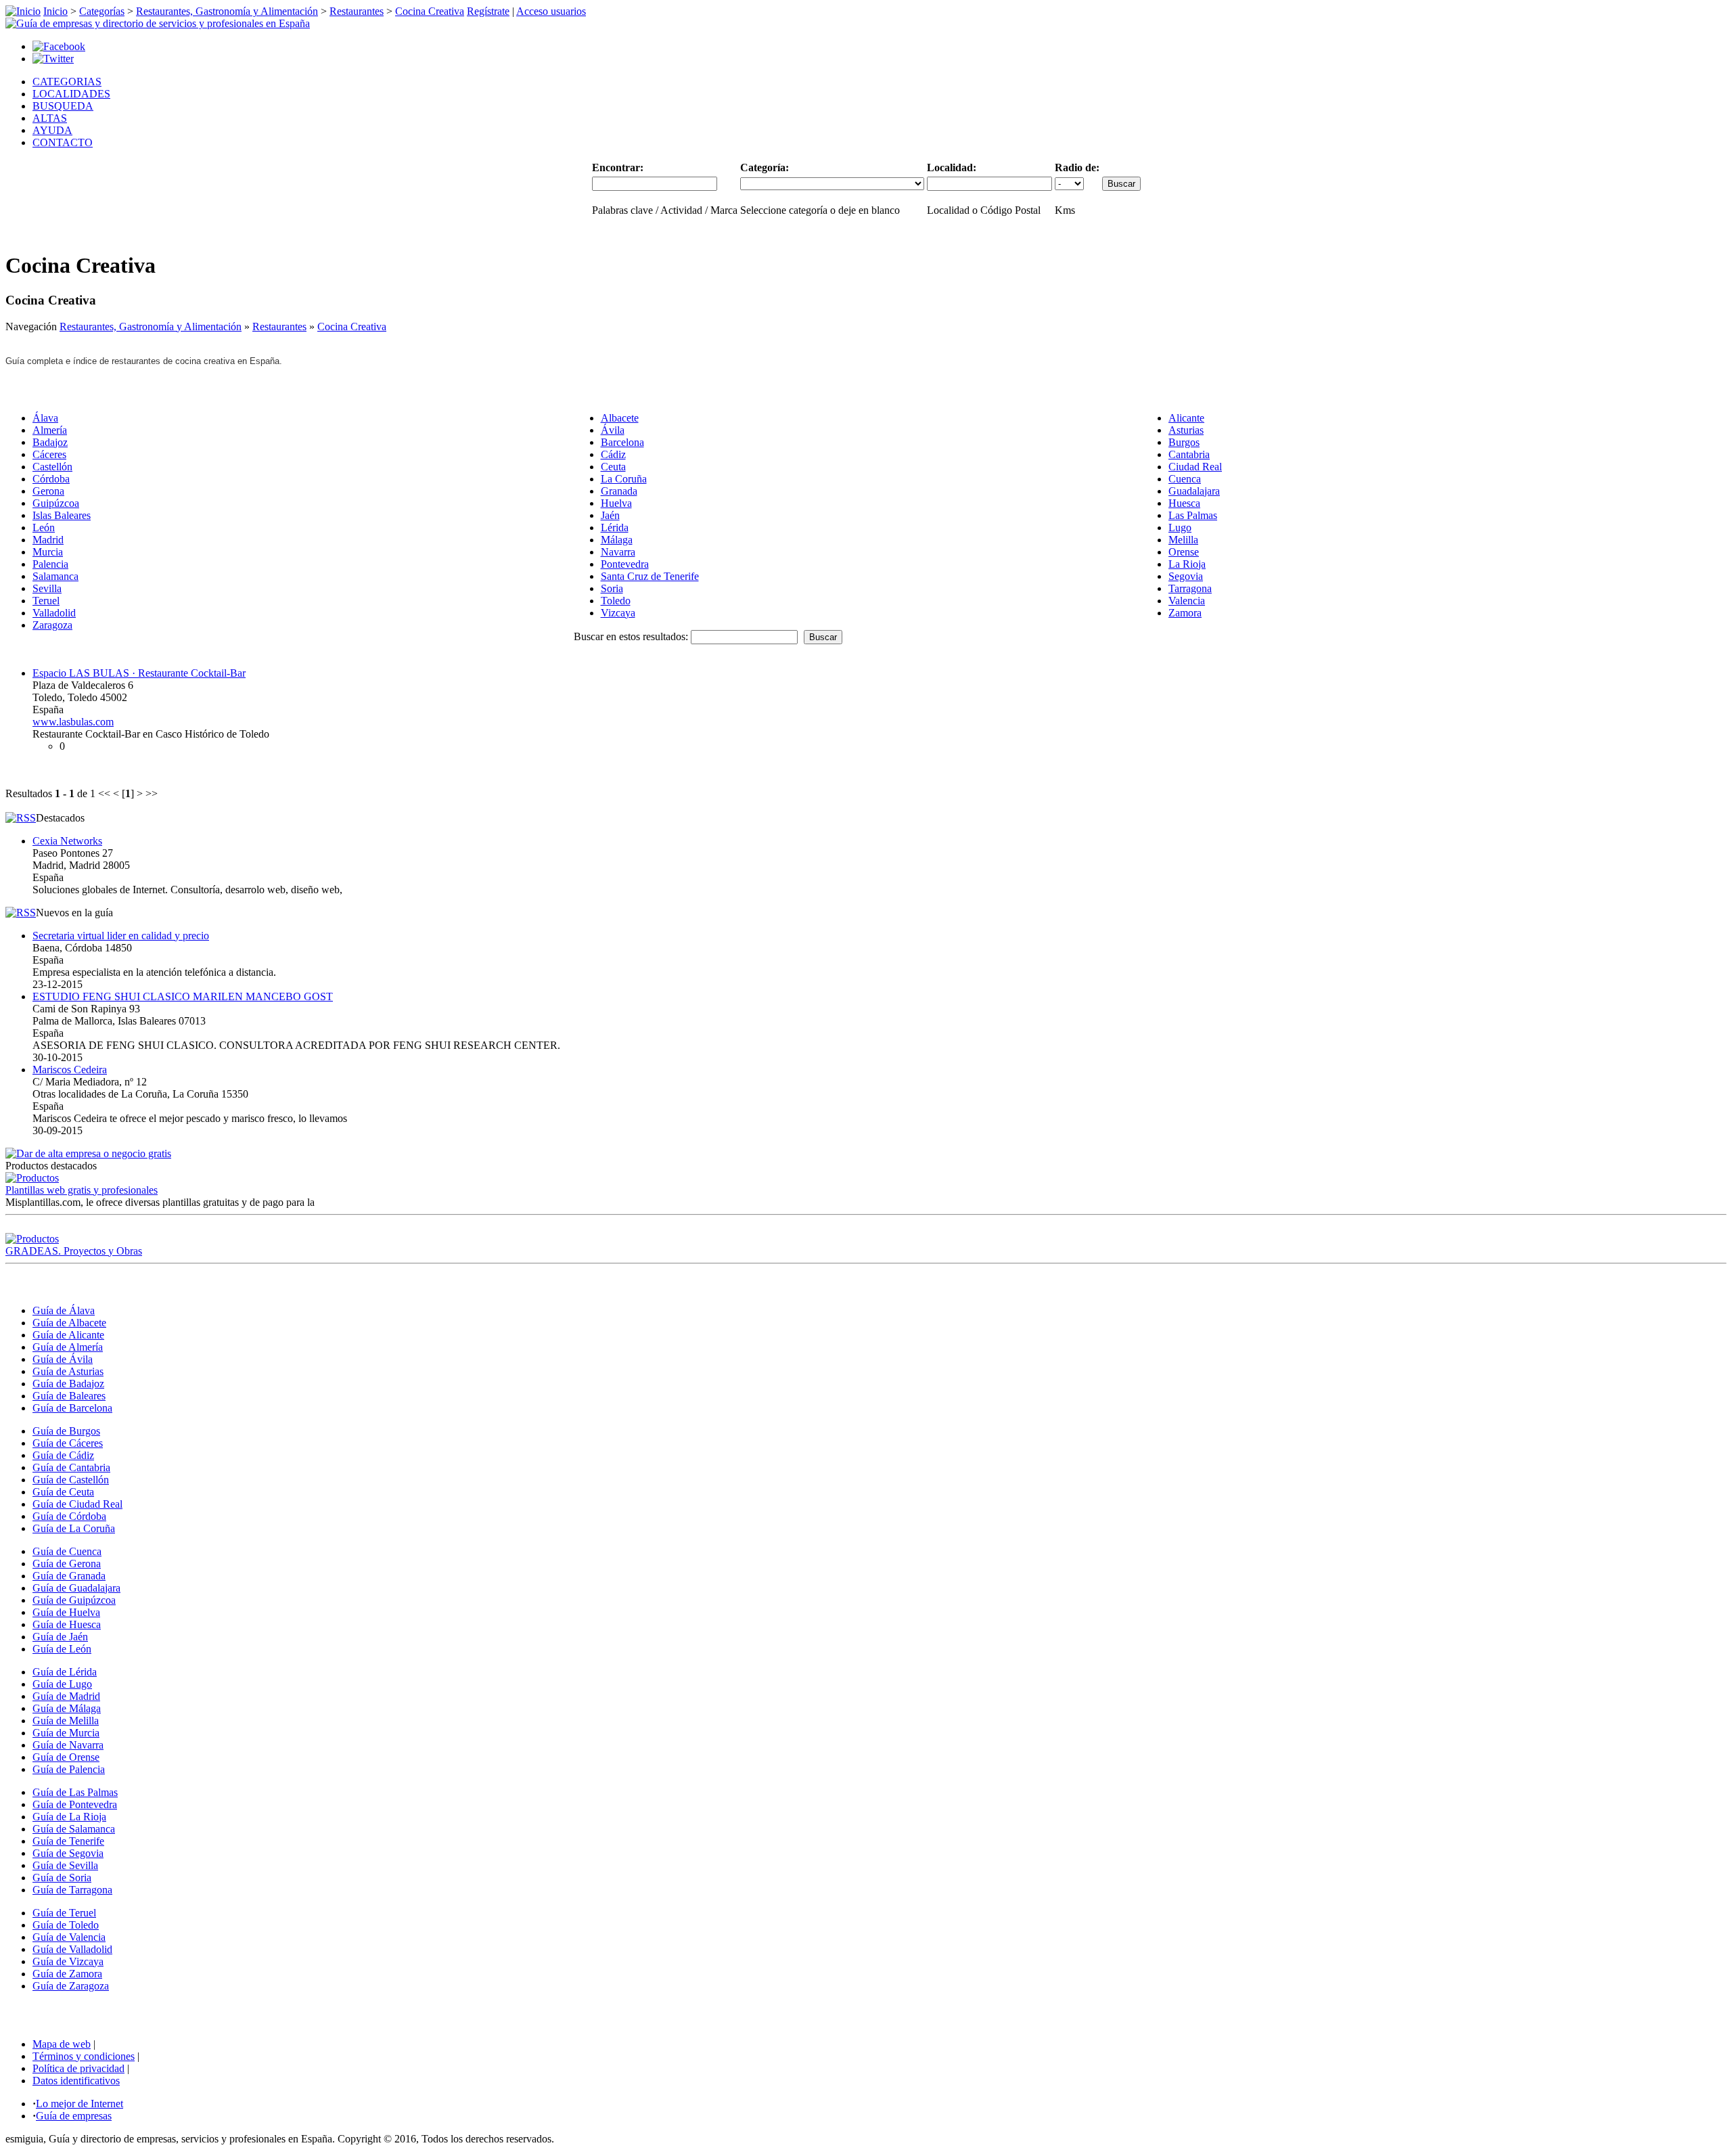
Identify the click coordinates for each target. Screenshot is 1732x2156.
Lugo (1180, 527)
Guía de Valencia (69, 1937)
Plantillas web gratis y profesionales (82, 1190)
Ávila (613, 430)
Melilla (1183, 540)
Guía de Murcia (66, 1733)
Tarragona (1190, 588)
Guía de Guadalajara (76, 1588)
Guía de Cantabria (71, 1467)
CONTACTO (63, 142)
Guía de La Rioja (69, 1817)
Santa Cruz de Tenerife (650, 576)
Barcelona (622, 442)
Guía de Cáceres (68, 1443)
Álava (45, 418)
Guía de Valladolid (72, 1949)
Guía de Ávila (63, 1359)
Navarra (618, 552)
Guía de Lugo (62, 1684)
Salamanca (55, 576)
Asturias (1186, 430)
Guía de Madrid (66, 1696)
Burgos (1184, 442)
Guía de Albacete (69, 1323)
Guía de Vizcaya (68, 1961)
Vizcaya (618, 613)
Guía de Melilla (66, 1721)
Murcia (48, 552)
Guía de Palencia (69, 1769)
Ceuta (613, 467)
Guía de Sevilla (65, 1865)
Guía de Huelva (66, 1612)
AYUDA (52, 130)
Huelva (616, 503)
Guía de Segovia (68, 1853)
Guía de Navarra (68, 1745)
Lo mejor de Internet (79, 2104)
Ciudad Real (1195, 467)
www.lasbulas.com (73, 722)
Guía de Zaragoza (71, 1986)
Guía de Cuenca (67, 1551)
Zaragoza (52, 625)
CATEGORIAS (67, 82)
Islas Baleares (62, 515)
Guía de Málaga (67, 1708)
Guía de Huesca (67, 1624)
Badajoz (50, 442)
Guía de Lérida (65, 1672)
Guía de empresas (74, 2116)
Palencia (50, 564)
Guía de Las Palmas (75, 1792)
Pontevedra (625, 564)
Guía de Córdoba (69, 1516)
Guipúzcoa (56, 503)
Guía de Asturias (68, 1371)
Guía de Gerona (67, 1564)
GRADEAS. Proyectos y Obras (74, 1251)
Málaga (617, 540)
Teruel (46, 601)
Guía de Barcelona (72, 1408)
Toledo (616, 601)
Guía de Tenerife (68, 1841)
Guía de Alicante (68, 1335)
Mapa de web (62, 2044)
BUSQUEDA (63, 106)
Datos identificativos (76, 2081)
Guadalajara (1194, 491)
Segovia (1186, 576)
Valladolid (54, 613)
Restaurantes (357, 11)
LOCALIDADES (71, 94)
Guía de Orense (66, 1757)
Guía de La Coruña (74, 1528)
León (44, 527)
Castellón (52, 467)
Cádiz (613, 454)
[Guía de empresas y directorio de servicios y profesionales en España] (158, 23)
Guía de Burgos (66, 1431)
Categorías (102, 11)
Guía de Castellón (71, 1480)
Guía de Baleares (69, 1396)
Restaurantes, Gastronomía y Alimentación (227, 11)
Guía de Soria (62, 1878)
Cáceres (49, 454)
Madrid (48, 540)
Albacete (620, 418)
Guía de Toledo (66, 1925)
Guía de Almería (68, 1347)
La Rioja (1187, 564)
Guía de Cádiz (63, 1455)
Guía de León (62, 1649)
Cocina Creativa (430, 11)
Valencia (1187, 601)
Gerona (48, 491)
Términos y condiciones (84, 2056)
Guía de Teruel (64, 1913)
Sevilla (47, 588)
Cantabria (1189, 454)
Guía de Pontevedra (75, 1804)
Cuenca (1185, 479)
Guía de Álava (64, 1310)
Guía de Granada (69, 1576)
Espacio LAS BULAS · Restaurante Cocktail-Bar (139, 673)
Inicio (55, 11)
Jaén (610, 515)
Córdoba (51, 479)
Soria (612, 588)
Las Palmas (1193, 515)
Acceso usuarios (551, 11)
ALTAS (50, 118)
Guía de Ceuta (63, 1492)
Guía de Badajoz (68, 1384)
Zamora (1185, 613)
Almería (50, 430)
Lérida (615, 527)
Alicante (1186, 418)
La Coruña (624, 479)
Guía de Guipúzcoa (74, 1600)
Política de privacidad (78, 2068)
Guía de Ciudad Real (77, 1504)
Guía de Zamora (67, 1974)
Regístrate (488, 11)
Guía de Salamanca (74, 1829)
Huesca (1184, 503)
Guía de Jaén (60, 1637)
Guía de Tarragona (72, 1890)
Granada (619, 491)
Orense (1184, 552)
